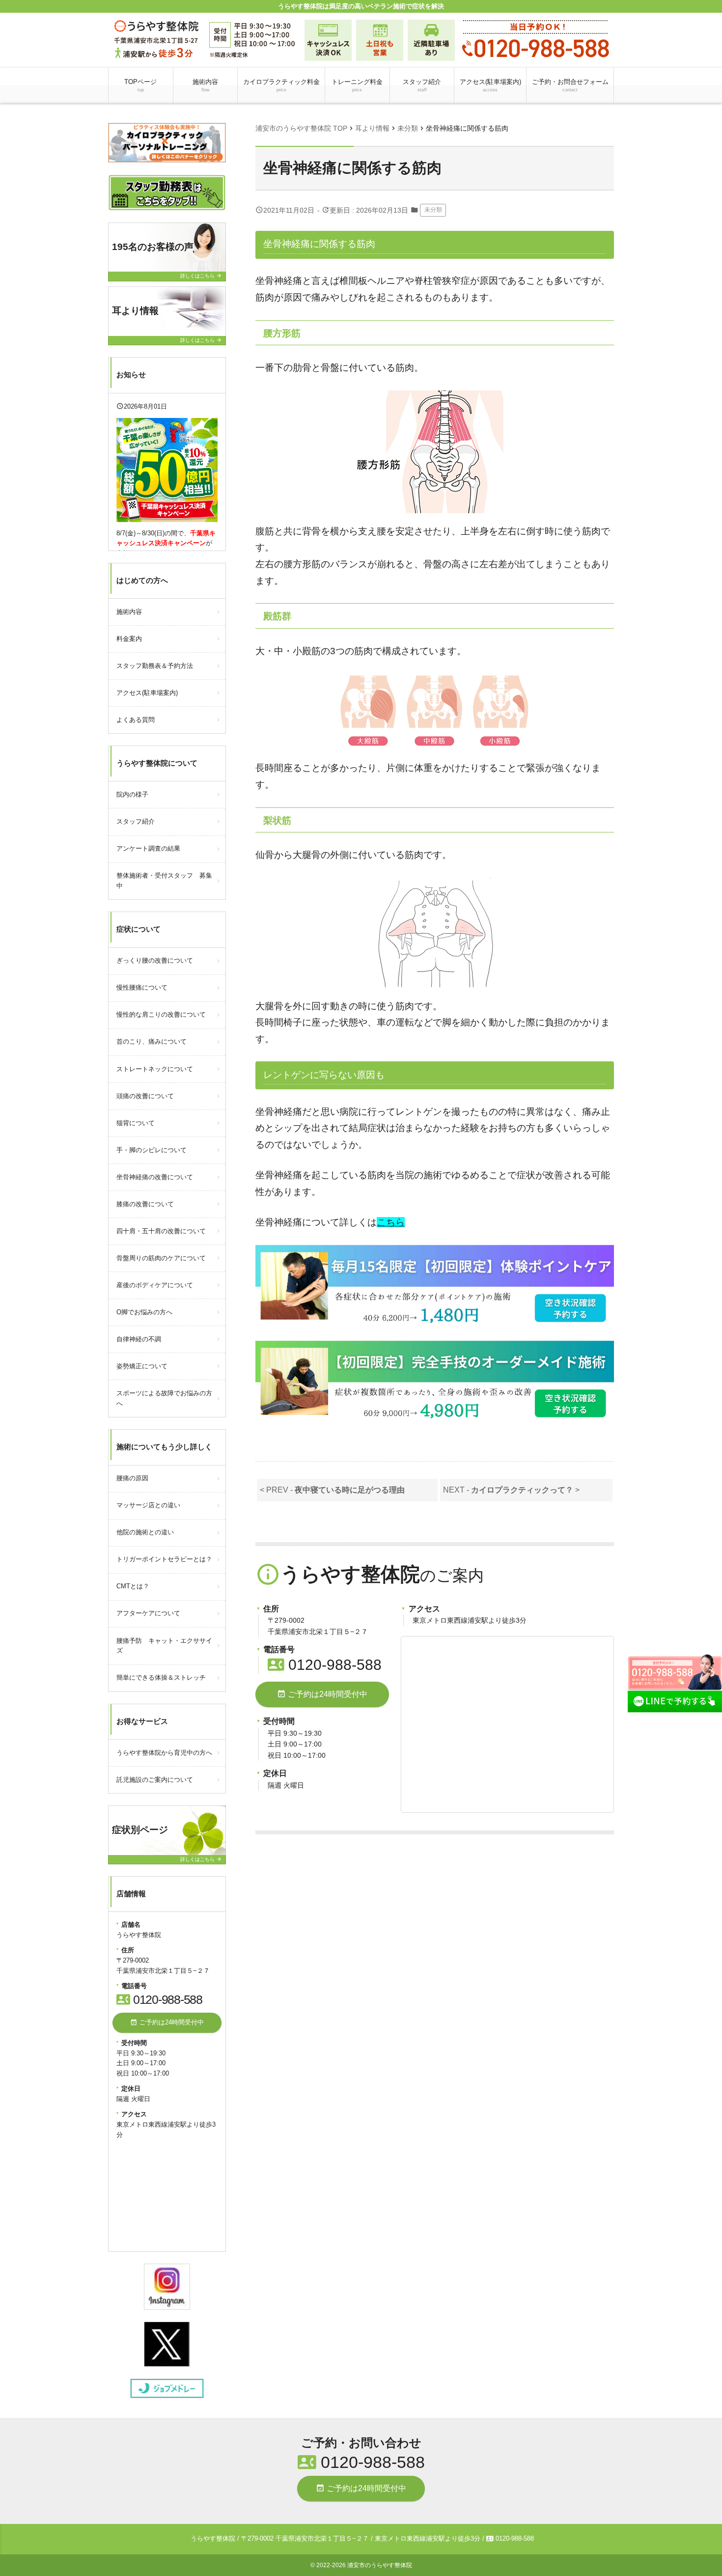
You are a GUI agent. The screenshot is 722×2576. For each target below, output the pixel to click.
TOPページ (140, 85)
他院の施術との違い (145, 1532)
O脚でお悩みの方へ (144, 1312)
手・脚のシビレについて (152, 1150)
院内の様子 (132, 794)
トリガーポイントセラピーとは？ (164, 1559)
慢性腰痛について (142, 987)
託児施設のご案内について (155, 1780)
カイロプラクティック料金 (281, 85)
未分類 (433, 210)
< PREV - (332, 1490)
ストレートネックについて (155, 1069)
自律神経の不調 (139, 1339)
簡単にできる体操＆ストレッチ (161, 1677)
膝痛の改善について (145, 1204)
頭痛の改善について (145, 1096)
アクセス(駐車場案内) (490, 85)
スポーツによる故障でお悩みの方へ (164, 1398)
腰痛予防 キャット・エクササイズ (164, 1646)
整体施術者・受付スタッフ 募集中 (164, 881)
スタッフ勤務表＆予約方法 (155, 666)
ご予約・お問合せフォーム (570, 85)
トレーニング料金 (357, 85)
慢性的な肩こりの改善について (161, 1014)
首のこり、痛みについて (152, 1041)
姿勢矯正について (142, 1366)
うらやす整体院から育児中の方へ (164, 1753)
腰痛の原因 (132, 1478)
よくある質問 (136, 720)
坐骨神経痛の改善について (155, 1177)
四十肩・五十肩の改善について (161, 1231)
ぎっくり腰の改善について (155, 960)
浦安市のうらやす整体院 (380, 2565)
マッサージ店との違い (148, 1505)
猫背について (136, 1123)
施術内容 (205, 85)
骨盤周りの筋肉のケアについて (161, 1258)
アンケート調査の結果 (148, 848)
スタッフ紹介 (422, 85)
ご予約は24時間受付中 (322, 1694)
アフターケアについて (148, 1613)
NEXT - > (511, 1490)
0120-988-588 (325, 1665)
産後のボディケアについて (155, 1285)
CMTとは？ (133, 1586)
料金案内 (129, 639)
